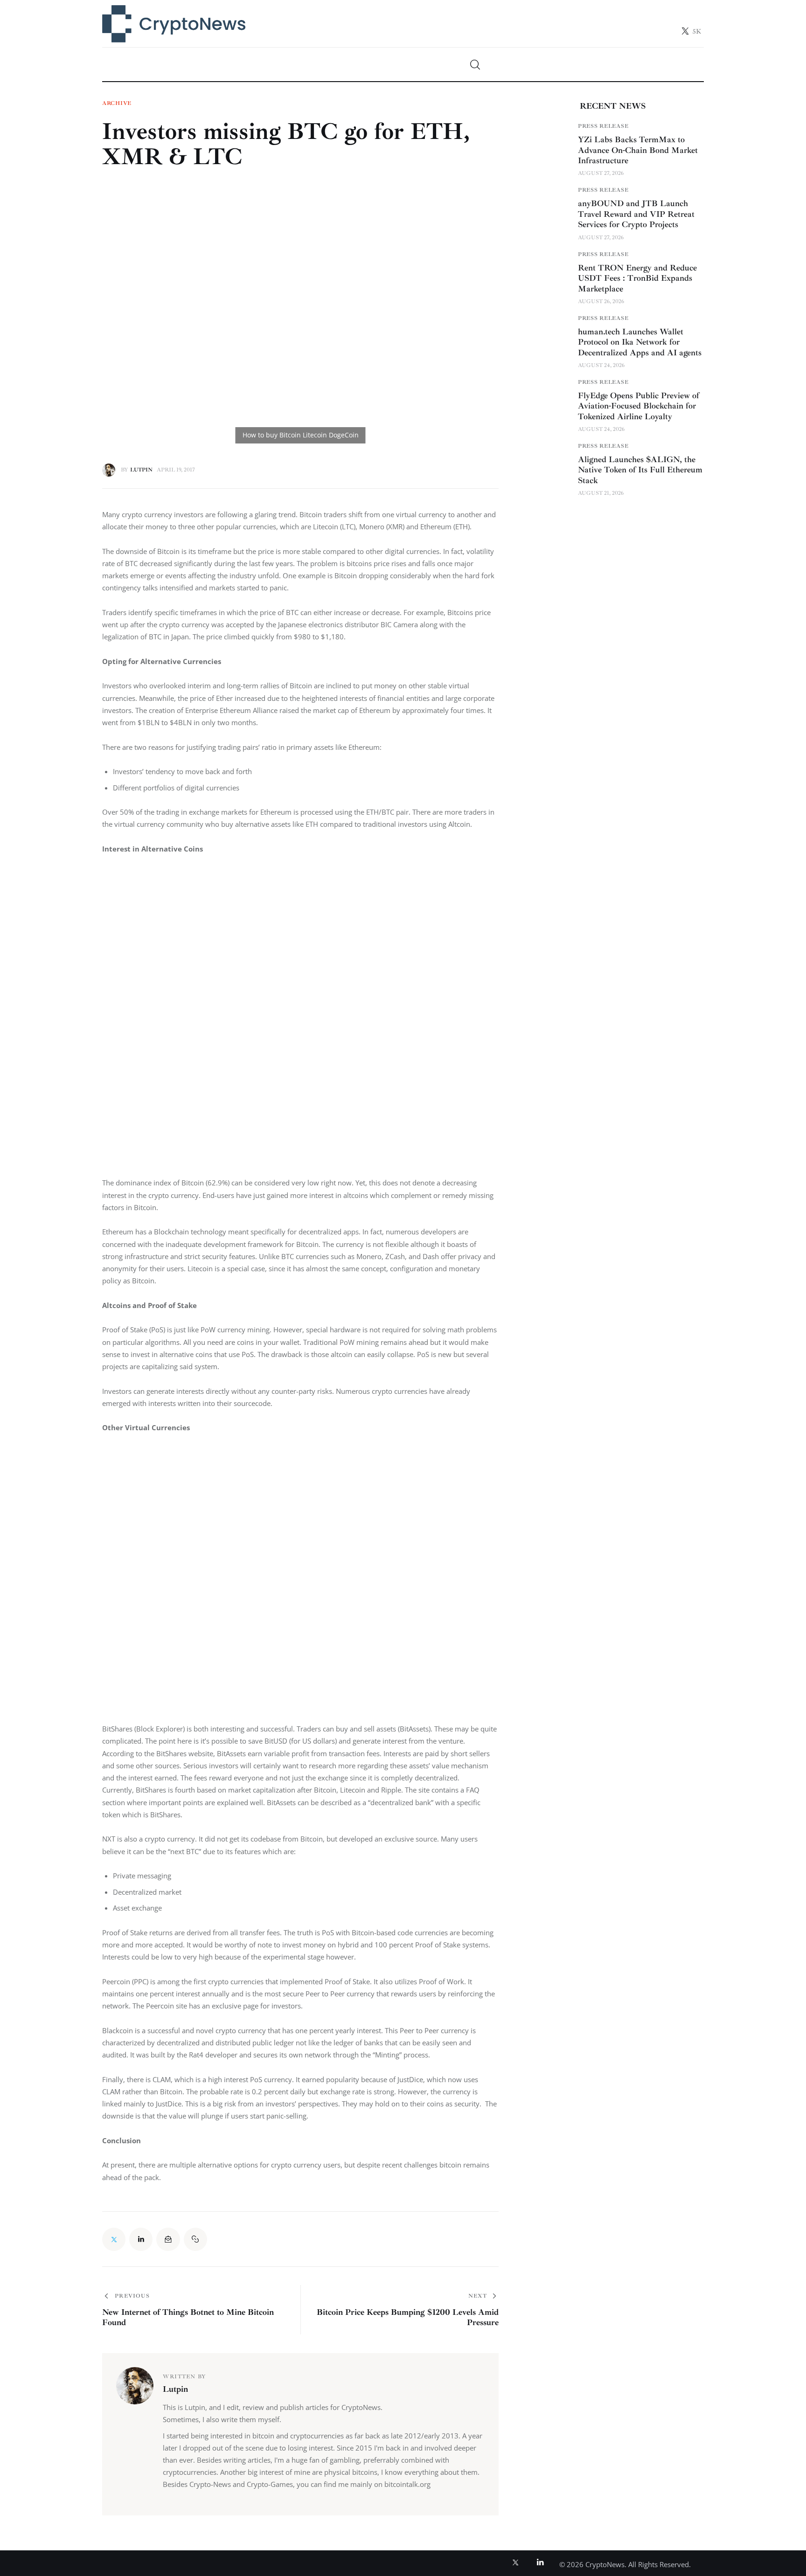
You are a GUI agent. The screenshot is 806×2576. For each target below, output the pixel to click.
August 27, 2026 (601, 173)
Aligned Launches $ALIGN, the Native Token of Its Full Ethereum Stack (640, 470)
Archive (117, 104)
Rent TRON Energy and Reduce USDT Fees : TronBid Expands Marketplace (637, 278)
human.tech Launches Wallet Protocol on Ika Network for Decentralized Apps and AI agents (640, 342)
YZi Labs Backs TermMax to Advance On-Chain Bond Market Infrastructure (638, 150)
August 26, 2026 (601, 301)
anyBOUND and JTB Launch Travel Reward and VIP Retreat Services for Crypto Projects (636, 214)
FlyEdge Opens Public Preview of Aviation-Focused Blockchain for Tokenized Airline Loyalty (639, 406)
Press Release (603, 126)
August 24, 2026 (601, 365)
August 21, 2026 (601, 493)
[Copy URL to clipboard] (195, 2239)
